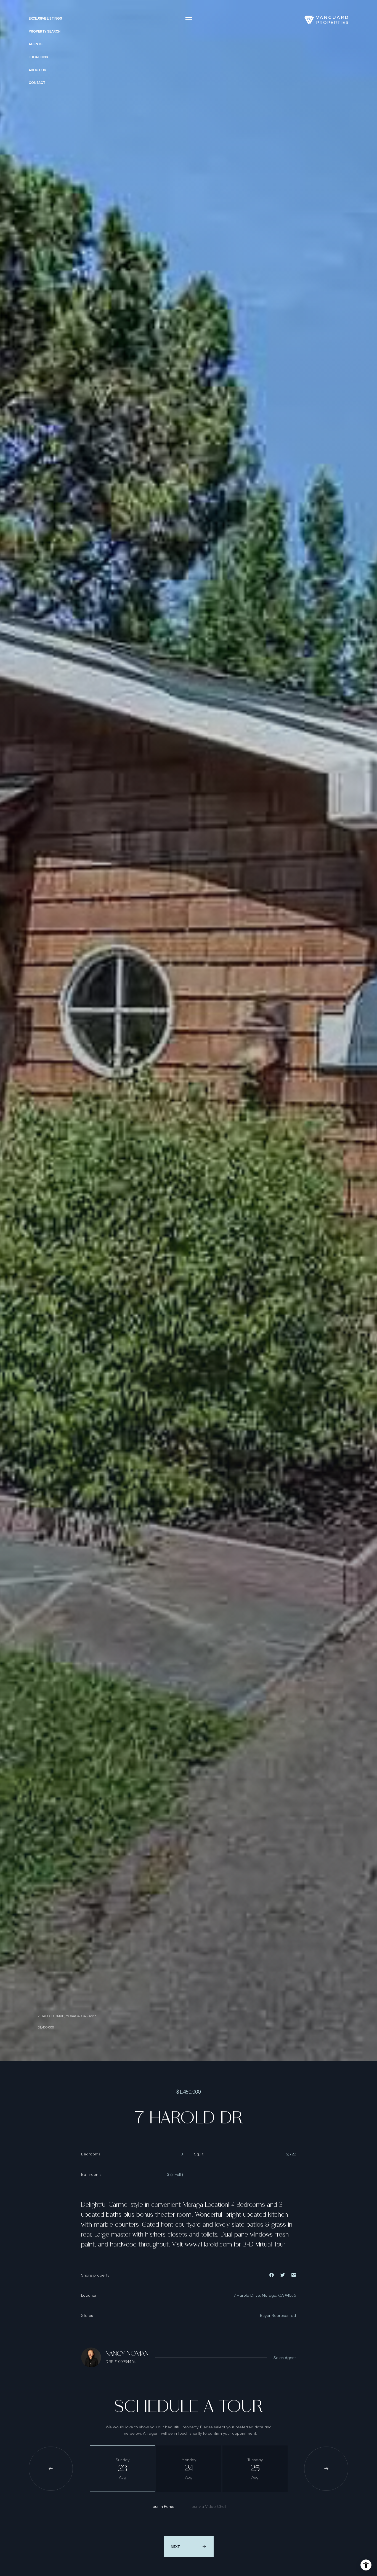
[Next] (326, 2469)
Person (164, 2506)
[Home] (326, 20)
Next (175, 2546)
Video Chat (208, 2506)
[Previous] (51, 2469)
